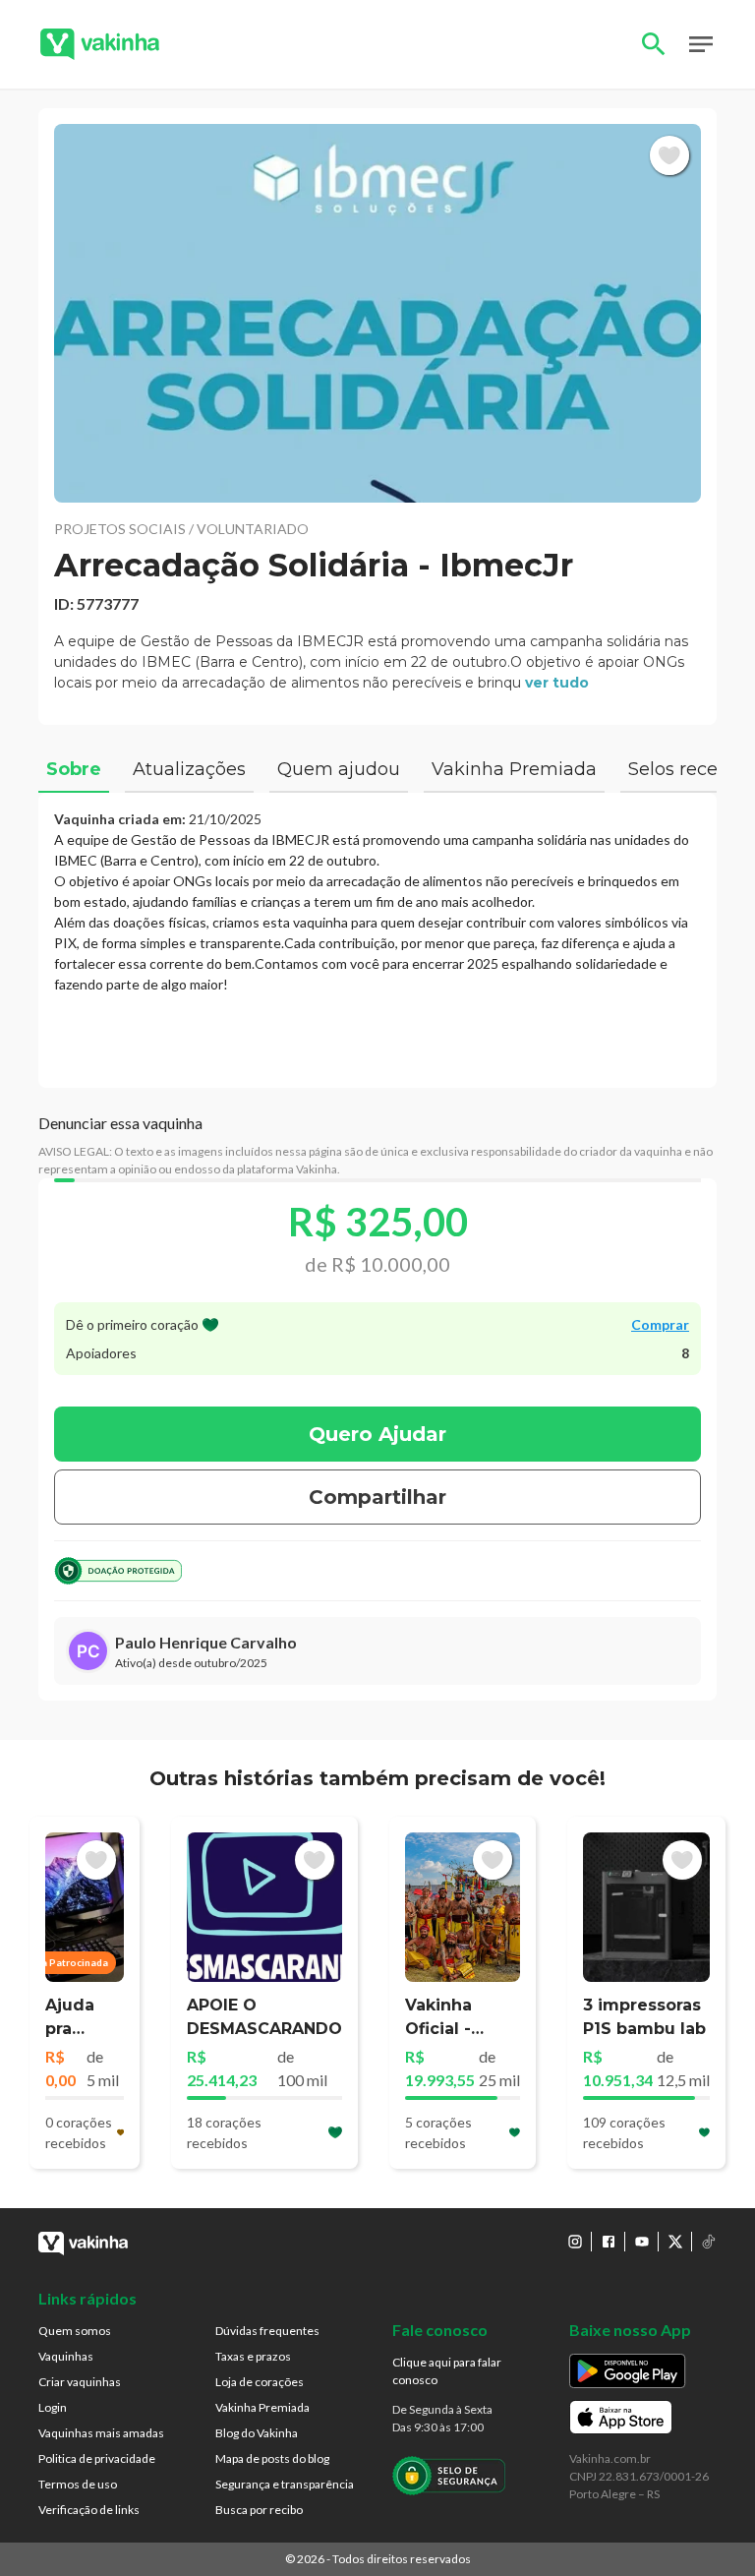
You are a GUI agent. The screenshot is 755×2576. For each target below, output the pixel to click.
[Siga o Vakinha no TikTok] (709, 2242)
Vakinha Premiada (262, 2407)
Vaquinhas (66, 2356)
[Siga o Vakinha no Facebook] (609, 2242)
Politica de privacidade (97, 2458)
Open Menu (701, 44)
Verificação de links (89, 2510)
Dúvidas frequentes (267, 2331)
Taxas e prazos (253, 2356)
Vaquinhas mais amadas (101, 2433)
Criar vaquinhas (80, 2382)
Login (53, 2407)
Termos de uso (78, 2484)
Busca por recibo (259, 2510)
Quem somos (75, 2331)
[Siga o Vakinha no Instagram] (575, 2242)
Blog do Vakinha (257, 2433)
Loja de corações (260, 2382)
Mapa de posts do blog (272, 2458)
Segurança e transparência (285, 2484)
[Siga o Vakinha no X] (675, 2242)
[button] (377, 313)
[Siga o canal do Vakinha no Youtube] (642, 2242)
